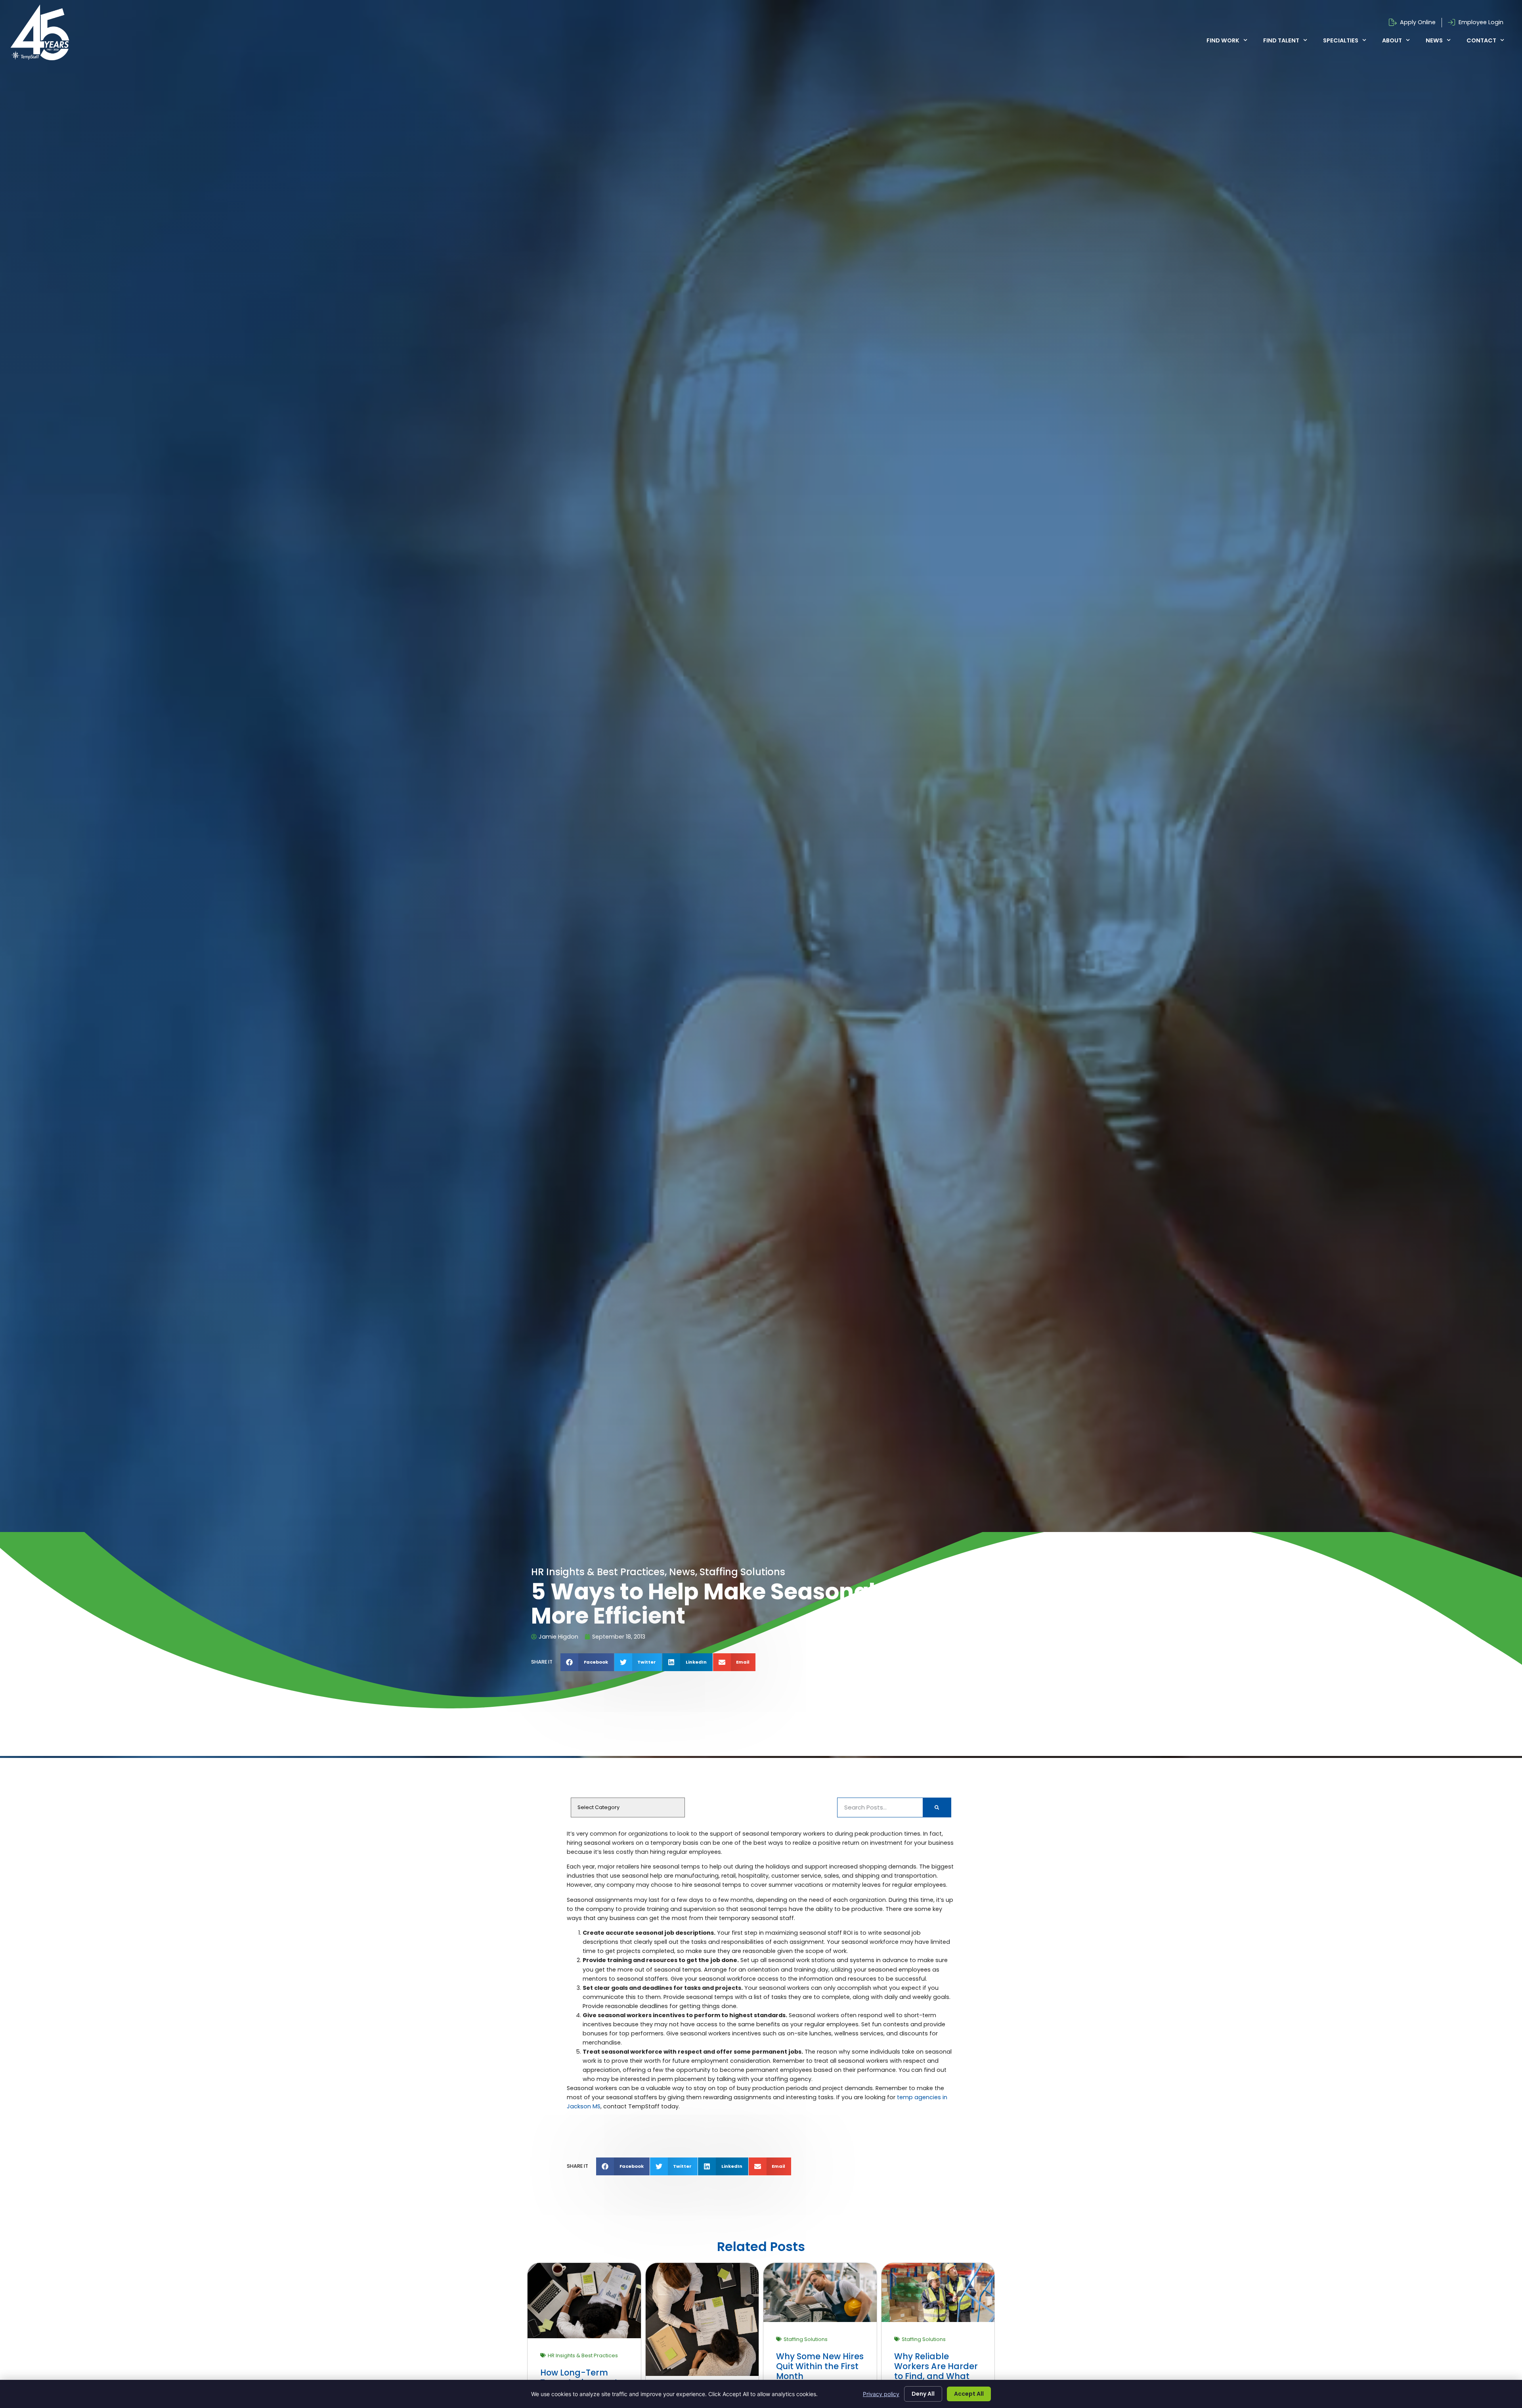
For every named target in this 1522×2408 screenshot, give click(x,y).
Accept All (969, 2394)
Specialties (1341, 40)
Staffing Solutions (806, 2339)
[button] (587, 1662)
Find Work (1223, 40)
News (1434, 40)
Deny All (923, 2394)
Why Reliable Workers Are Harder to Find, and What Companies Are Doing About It (936, 2376)
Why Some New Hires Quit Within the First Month (820, 2366)
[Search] (937, 1807)
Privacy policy (881, 2394)
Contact (1481, 40)
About (1392, 40)
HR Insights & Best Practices (583, 2355)
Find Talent (1281, 40)
